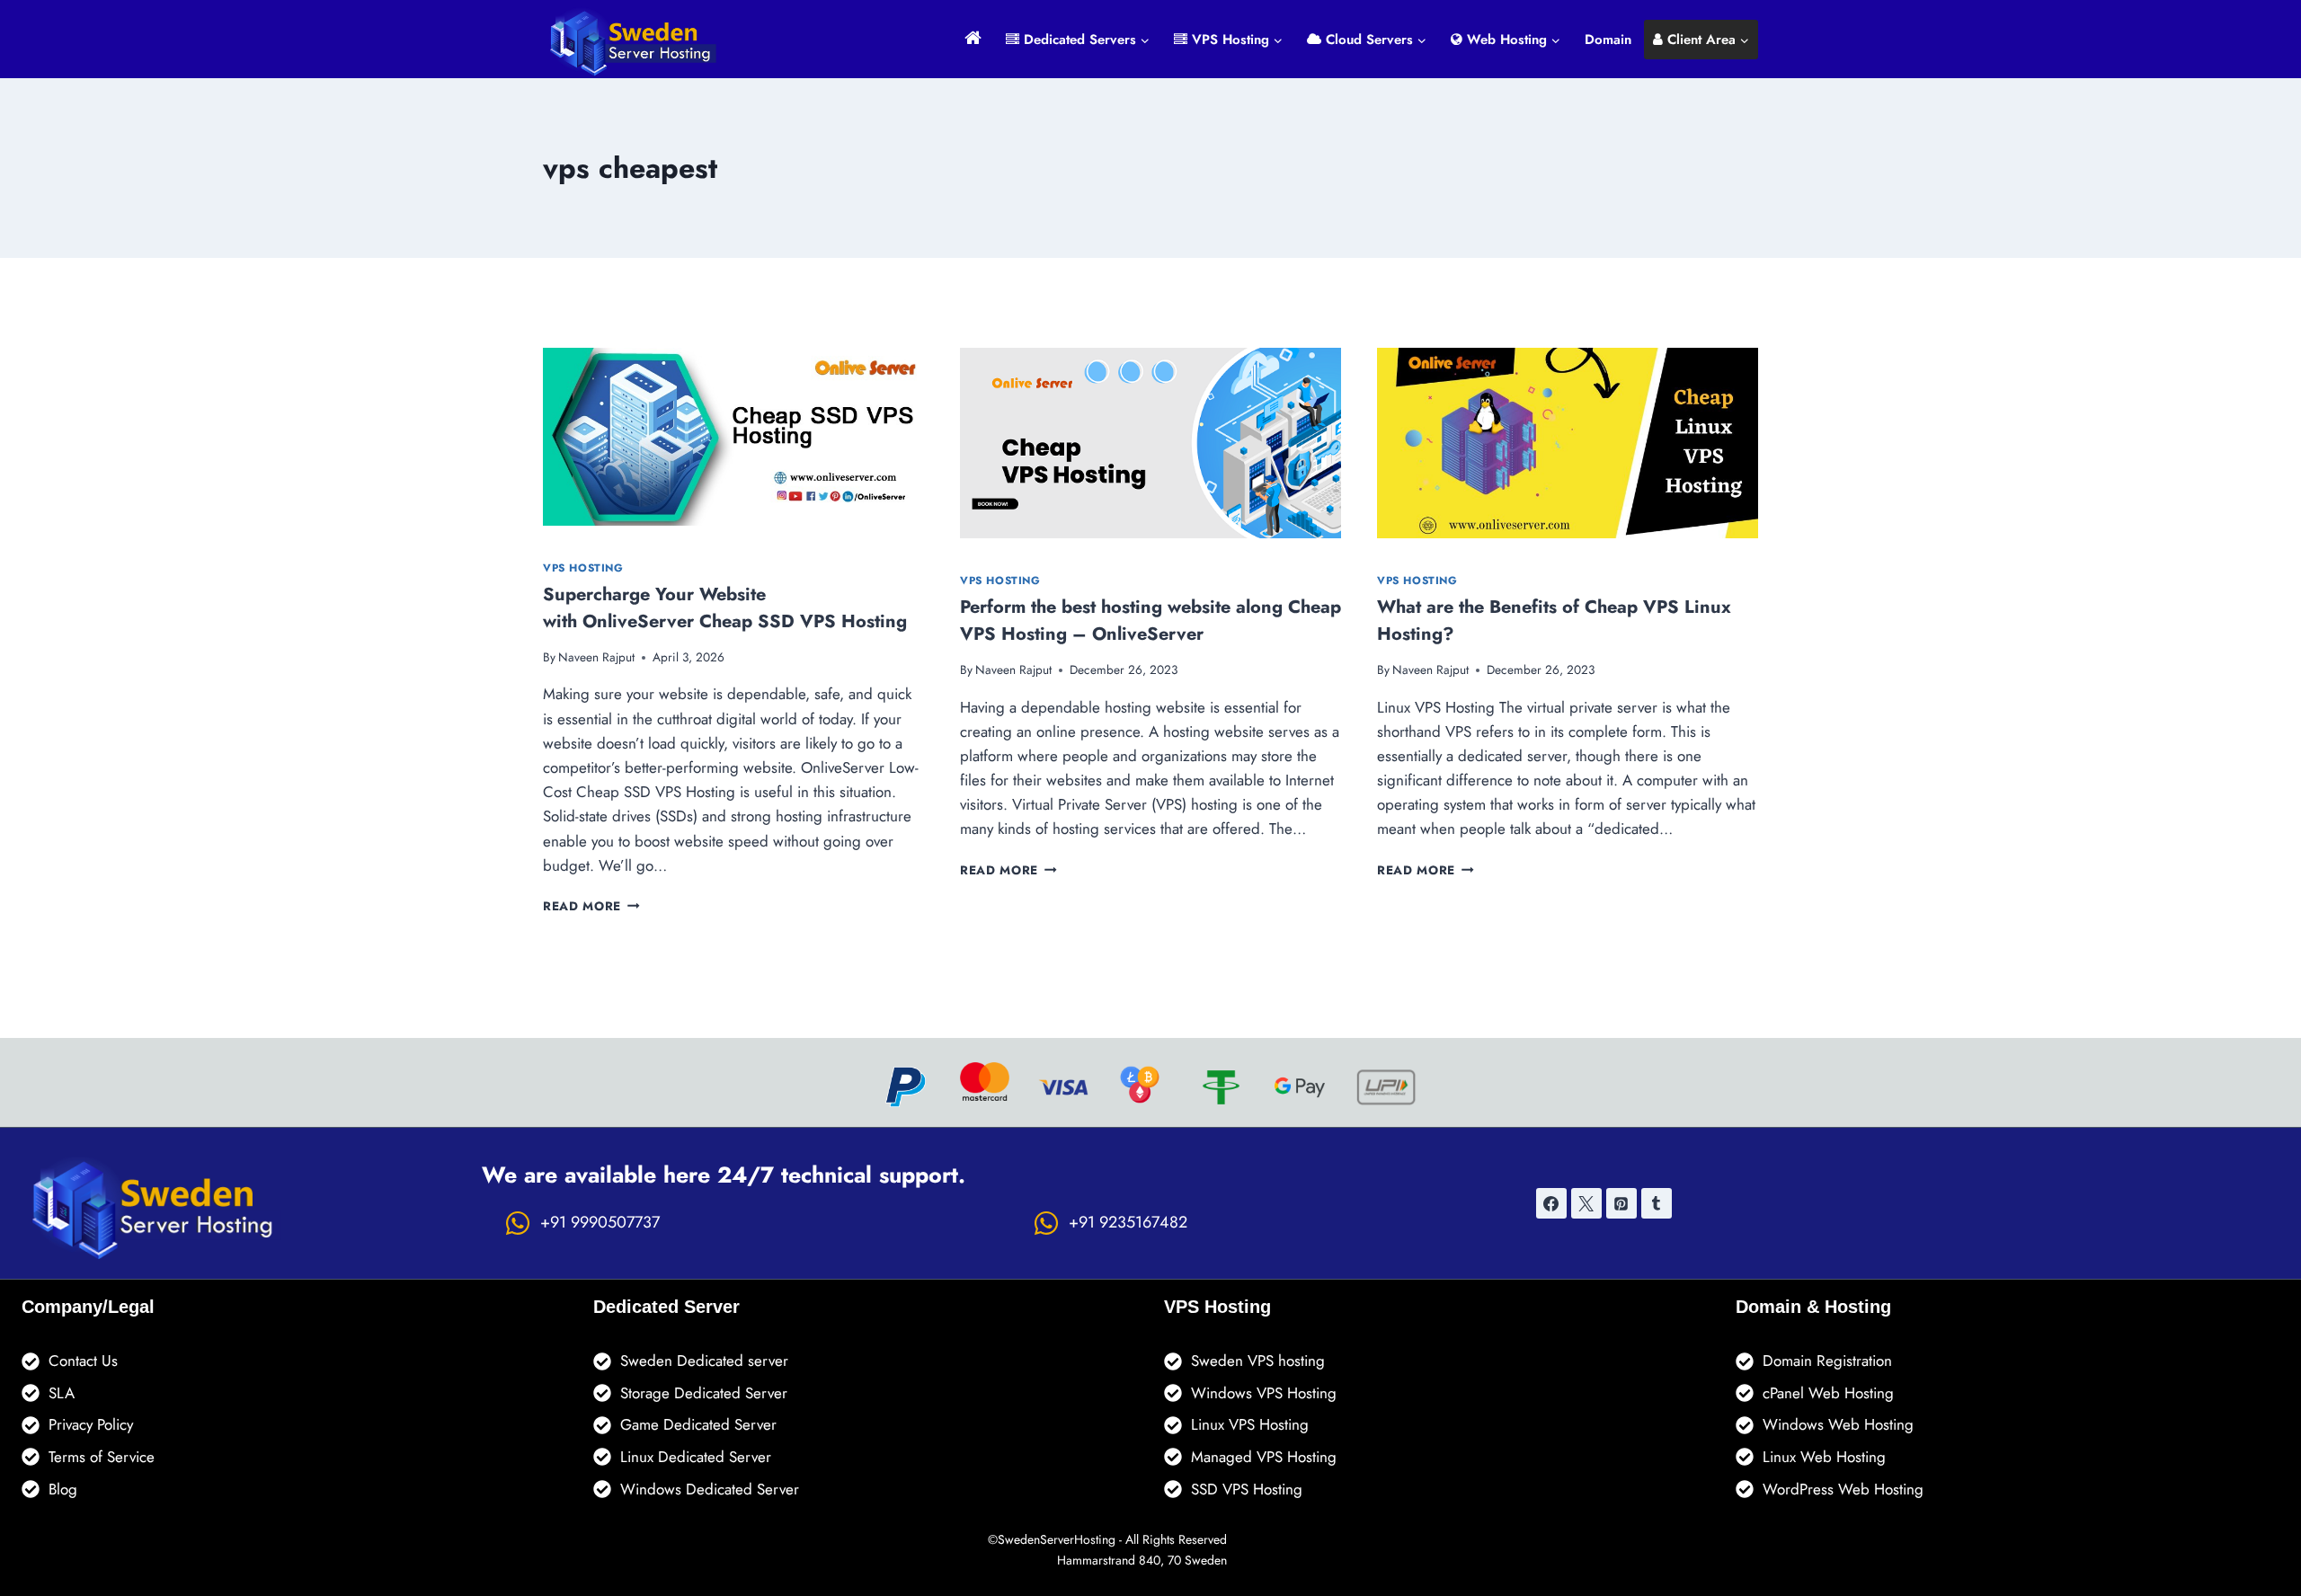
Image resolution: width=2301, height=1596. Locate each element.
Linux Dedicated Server (696, 1457)
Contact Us (83, 1361)
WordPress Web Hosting (1843, 1489)
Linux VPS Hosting (1250, 1424)
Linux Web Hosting (1824, 1457)
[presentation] (733, 437)
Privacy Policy (91, 1424)
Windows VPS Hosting (1264, 1393)
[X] (1586, 1203)
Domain (1608, 40)
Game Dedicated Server (698, 1424)
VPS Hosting (583, 567)
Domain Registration (1827, 1361)
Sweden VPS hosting (1258, 1361)
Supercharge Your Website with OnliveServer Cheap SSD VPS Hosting (728, 608)
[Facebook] (1551, 1203)
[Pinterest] (1621, 1203)
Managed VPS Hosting (1264, 1457)
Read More (591, 906)
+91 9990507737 (600, 1222)
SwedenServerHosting (1057, 1539)
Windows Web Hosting (1838, 1424)
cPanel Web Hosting (1828, 1393)
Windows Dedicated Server (710, 1489)
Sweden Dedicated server (704, 1361)
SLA (62, 1393)
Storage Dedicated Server (704, 1393)
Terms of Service (102, 1457)
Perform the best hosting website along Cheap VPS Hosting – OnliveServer (1150, 621)
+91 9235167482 (1128, 1222)
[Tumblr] (1657, 1203)
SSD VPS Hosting (1247, 1489)
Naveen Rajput (596, 657)
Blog (63, 1489)
